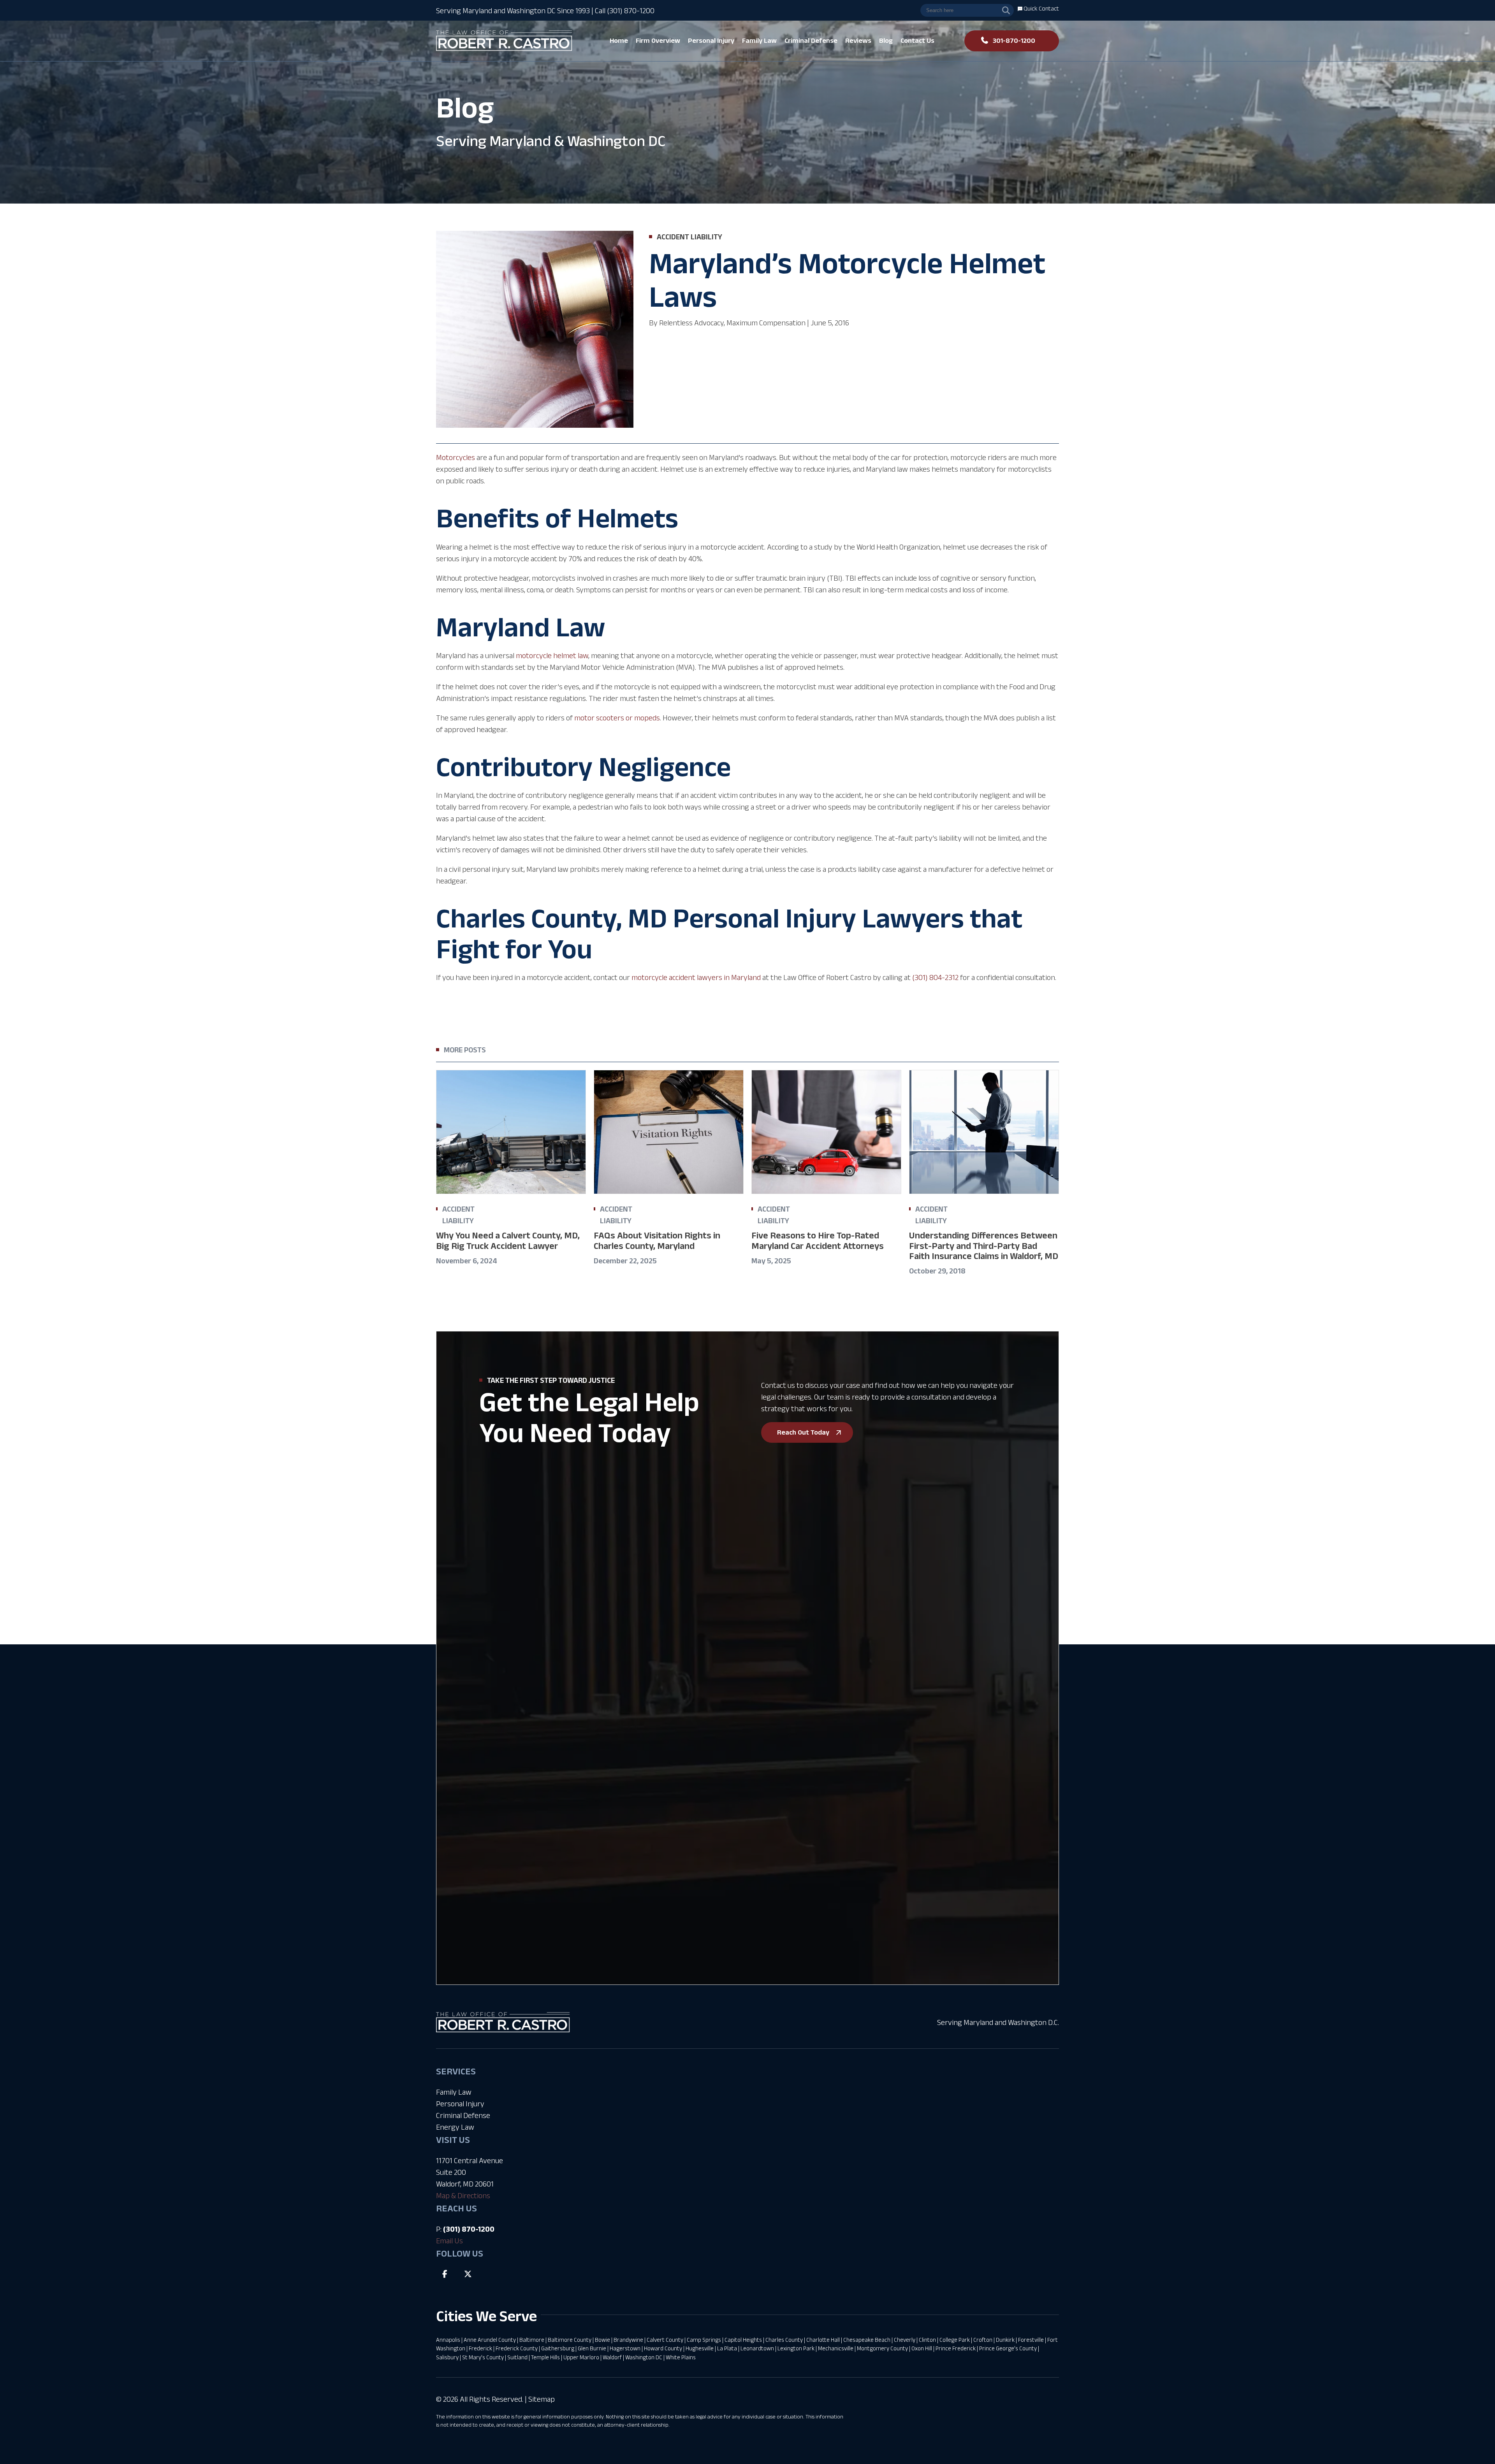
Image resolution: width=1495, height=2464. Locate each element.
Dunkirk (1005, 2340)
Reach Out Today (803, 1432)
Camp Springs (704, 2340)
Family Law (454, 2092)
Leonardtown (757, 2348)
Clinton (927, 2340)
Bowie (602, 2340)
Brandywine (628, 2340)
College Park (955, 2340)
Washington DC (644, 2357)
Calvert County (665, 2340)
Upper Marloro (581, 2357)
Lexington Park (796, 2348)
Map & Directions (463, 2195)
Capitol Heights (743, 2340)
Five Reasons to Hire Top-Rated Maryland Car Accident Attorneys (818, 1240)
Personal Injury (460, 2104)
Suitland (517, 2357)
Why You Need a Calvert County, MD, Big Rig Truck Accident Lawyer (508, 1240)
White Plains (681, 2357)
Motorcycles (456, 457)
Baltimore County (570, 2340)
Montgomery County (882, 2348)
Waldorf (612, 2357)
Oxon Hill (922, 2348)
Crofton (983, 2340)
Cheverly (905, 2340)
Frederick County (517, 2348)
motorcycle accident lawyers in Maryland (696, 977)
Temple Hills (545, 2357)
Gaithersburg (558, 2348)
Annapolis (448, 2340)
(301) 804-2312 (935, 977)
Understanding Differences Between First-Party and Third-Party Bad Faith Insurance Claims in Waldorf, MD (984, 1245)
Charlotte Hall (823, 2340)
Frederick (480, 2348)
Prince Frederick (956, 2348)
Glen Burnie (592, 2348)
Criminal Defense (463, 2115)
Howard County (663, 2348)
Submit (537, 1841)
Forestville (1031, 2340)
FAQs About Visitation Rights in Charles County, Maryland (657, 1240)
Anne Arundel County (490, 2340)
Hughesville (700, 2348)
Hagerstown (625, 2348)
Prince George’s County (1008, 2348)
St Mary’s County (483, 2357)
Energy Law (455, 2127)
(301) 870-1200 (469, 2229)
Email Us (449, 2241)
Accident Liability (689, 237)
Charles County (784, 2340)
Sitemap (542, 2399)
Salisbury (447, 2357)
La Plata (727, 2348)
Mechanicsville (836, 2348)
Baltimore (532, 2340)
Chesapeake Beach (867, 2340)
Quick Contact (1041, 8)
